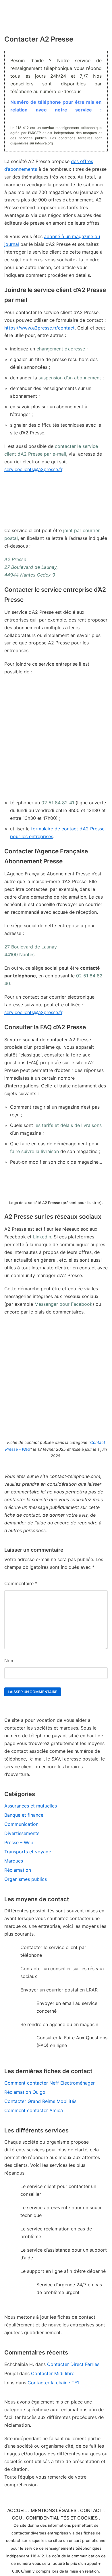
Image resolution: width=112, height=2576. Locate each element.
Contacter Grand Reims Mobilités (40, 2101)
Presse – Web (19, 1842)
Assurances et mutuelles (31, 1806)
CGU (17, 2518)
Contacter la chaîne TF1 (53, 2383)
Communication (21, 1824)
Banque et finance (24, 1815)
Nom (9, 1661)
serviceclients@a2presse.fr (33, 469)
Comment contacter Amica (34, 2110)
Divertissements (22, 1833)
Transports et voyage (28, 1852)
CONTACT (91, 2510)
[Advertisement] (56, 737)
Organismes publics (26, 1879)
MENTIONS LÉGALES (54, 2510)
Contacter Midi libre (53, 2373)
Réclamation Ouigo (25, 2092)
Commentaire (21, 1583)
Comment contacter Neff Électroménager (50, 2083)
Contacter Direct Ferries (73, 2364)
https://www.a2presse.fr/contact (39, 328)
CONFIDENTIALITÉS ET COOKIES (62, 2518)
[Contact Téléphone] (36, 12)
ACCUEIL (17, 2510)
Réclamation (18, 1870)
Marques (14, 1861)
